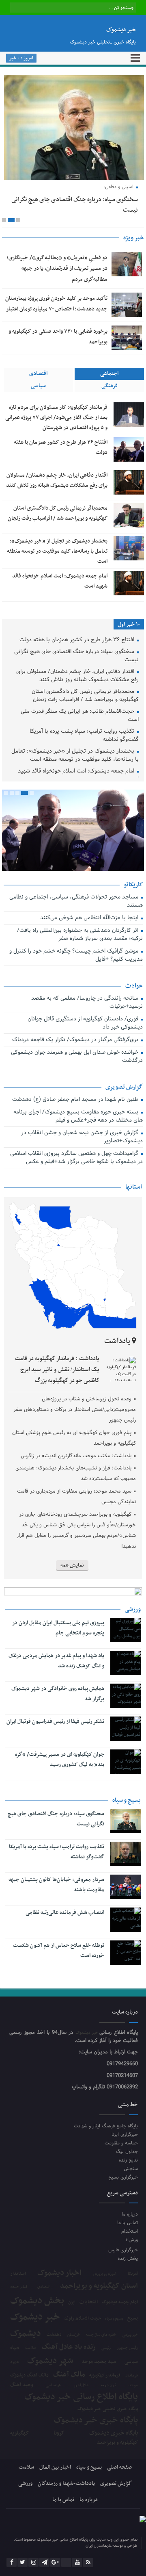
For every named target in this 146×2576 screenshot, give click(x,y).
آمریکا (133, 2274)
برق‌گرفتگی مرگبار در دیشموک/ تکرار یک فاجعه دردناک (76, 1040)
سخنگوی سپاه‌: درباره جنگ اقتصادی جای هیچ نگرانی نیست (76, 656)
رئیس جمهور (127, 2348)
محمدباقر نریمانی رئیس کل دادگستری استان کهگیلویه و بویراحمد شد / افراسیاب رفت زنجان (85, 696)
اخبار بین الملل (55, 2467)
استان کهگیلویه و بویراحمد (99, 2286)
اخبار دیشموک (59, 2273)
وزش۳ (132, 2240)
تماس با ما (128, 2223)
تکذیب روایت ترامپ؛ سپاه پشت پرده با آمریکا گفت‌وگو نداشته (84, 736)
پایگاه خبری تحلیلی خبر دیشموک (108, 2409)
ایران (72, 2302)
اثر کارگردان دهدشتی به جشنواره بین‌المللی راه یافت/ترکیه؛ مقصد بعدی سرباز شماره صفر (80, 935)
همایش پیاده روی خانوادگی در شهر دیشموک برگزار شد (58, 1694)
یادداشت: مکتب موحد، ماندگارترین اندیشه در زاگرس (76, 1456)
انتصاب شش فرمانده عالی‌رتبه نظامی (65, 1913)
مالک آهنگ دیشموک (29, 2375)
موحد (133, 2385)
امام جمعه (19, 2287)
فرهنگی (109, 386)
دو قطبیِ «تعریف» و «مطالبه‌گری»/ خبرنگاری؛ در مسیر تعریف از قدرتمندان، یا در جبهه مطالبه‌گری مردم (57, 269)
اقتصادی (38, 374)
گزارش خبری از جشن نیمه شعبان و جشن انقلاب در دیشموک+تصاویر (82, 1137)
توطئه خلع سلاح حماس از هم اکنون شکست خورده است (58, 1951)
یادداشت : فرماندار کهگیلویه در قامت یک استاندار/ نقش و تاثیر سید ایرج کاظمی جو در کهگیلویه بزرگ (57, 1370)
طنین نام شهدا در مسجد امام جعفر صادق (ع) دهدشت (76, 1100)
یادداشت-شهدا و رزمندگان (66, 2484)
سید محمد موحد (99, 2362)
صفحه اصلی (119, 2467)
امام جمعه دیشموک (120, 2302)
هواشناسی (53, 2385)
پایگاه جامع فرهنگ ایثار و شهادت (106, 2126)
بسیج (133, 2318)
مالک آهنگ (69, 2375)
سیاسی (38, 386)
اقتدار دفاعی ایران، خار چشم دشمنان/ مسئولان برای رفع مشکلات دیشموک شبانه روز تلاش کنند (77, 676)
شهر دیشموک (50, 2361)
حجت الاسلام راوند (83, 2319)
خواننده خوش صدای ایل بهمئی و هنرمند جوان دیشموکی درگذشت (77, 1057)
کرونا (59, 2433)
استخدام (130, 2231)
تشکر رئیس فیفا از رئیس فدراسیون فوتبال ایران (55, 1722)
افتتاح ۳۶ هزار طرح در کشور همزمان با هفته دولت (78, 640)
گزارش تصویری (116, 2484)
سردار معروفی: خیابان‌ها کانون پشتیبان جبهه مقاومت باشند (56, 1885)
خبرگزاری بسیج (123, 2177)
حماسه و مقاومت (121, 2143)
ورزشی (25, 2484)
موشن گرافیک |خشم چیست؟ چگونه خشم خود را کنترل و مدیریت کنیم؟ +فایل (76, 956)
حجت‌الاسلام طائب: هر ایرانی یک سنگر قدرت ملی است (80, 716)
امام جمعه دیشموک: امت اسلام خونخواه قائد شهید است (78, 776)
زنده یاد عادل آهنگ (69, 2347)
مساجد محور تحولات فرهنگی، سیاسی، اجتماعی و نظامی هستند (76, 902)
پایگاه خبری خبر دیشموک (96, 2421)
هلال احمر (81, 2386)
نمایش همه (72, 1565)
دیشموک (26, 2334)
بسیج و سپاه (114, 2319)
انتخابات (89, 2302)
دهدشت (54, 2335)
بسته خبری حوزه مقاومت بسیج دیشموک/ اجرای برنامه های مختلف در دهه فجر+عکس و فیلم (78, 1117)
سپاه (15, 2348)
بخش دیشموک (37, 2301)
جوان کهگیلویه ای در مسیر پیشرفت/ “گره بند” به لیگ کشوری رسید (59, 1760)
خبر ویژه (134, 238)
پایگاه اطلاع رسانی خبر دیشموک (81, 2397)
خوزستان (74, 2335)
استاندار (18, 2274)
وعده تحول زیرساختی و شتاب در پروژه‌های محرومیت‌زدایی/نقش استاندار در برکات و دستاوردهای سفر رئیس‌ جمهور (75, 1410)
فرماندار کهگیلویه (105, 2376)
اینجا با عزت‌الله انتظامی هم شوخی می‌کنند (90, 918)
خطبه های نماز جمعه (101, 2335)
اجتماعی (109, 374)
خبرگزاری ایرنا (125, 2134)
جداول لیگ (127, 2152)
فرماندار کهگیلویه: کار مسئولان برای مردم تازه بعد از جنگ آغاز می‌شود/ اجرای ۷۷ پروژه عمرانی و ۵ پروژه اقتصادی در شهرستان (56, 418)
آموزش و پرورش (105, 2274)
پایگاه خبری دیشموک (114, 2433)
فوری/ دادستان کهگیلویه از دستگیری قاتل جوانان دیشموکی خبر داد (85, 1023)
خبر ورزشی (130, 2335)
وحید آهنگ (22, 2385)
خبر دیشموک (88, 2033)
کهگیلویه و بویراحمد (117, 2443)
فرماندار (131, 2376)
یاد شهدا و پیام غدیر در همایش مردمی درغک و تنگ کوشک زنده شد (56, 1661)
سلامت (30, 2348)
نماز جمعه (108, 2385)
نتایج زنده (128, 2160)
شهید (14, 2362)
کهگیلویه (19, 2433)
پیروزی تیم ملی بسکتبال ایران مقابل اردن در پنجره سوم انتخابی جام (58, 1628)
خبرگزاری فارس (123, 2250)
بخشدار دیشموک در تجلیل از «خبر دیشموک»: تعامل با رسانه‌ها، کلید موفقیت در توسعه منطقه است (57, 551)
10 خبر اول (129, 624)
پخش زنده (128, 2258)
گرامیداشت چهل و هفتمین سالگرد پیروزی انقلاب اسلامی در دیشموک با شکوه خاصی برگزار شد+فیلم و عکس (76, 1158)
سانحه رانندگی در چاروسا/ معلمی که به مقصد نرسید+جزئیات (87, 1003)
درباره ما (130, 2214)
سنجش (131, 2169)
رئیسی (106, 2348)
